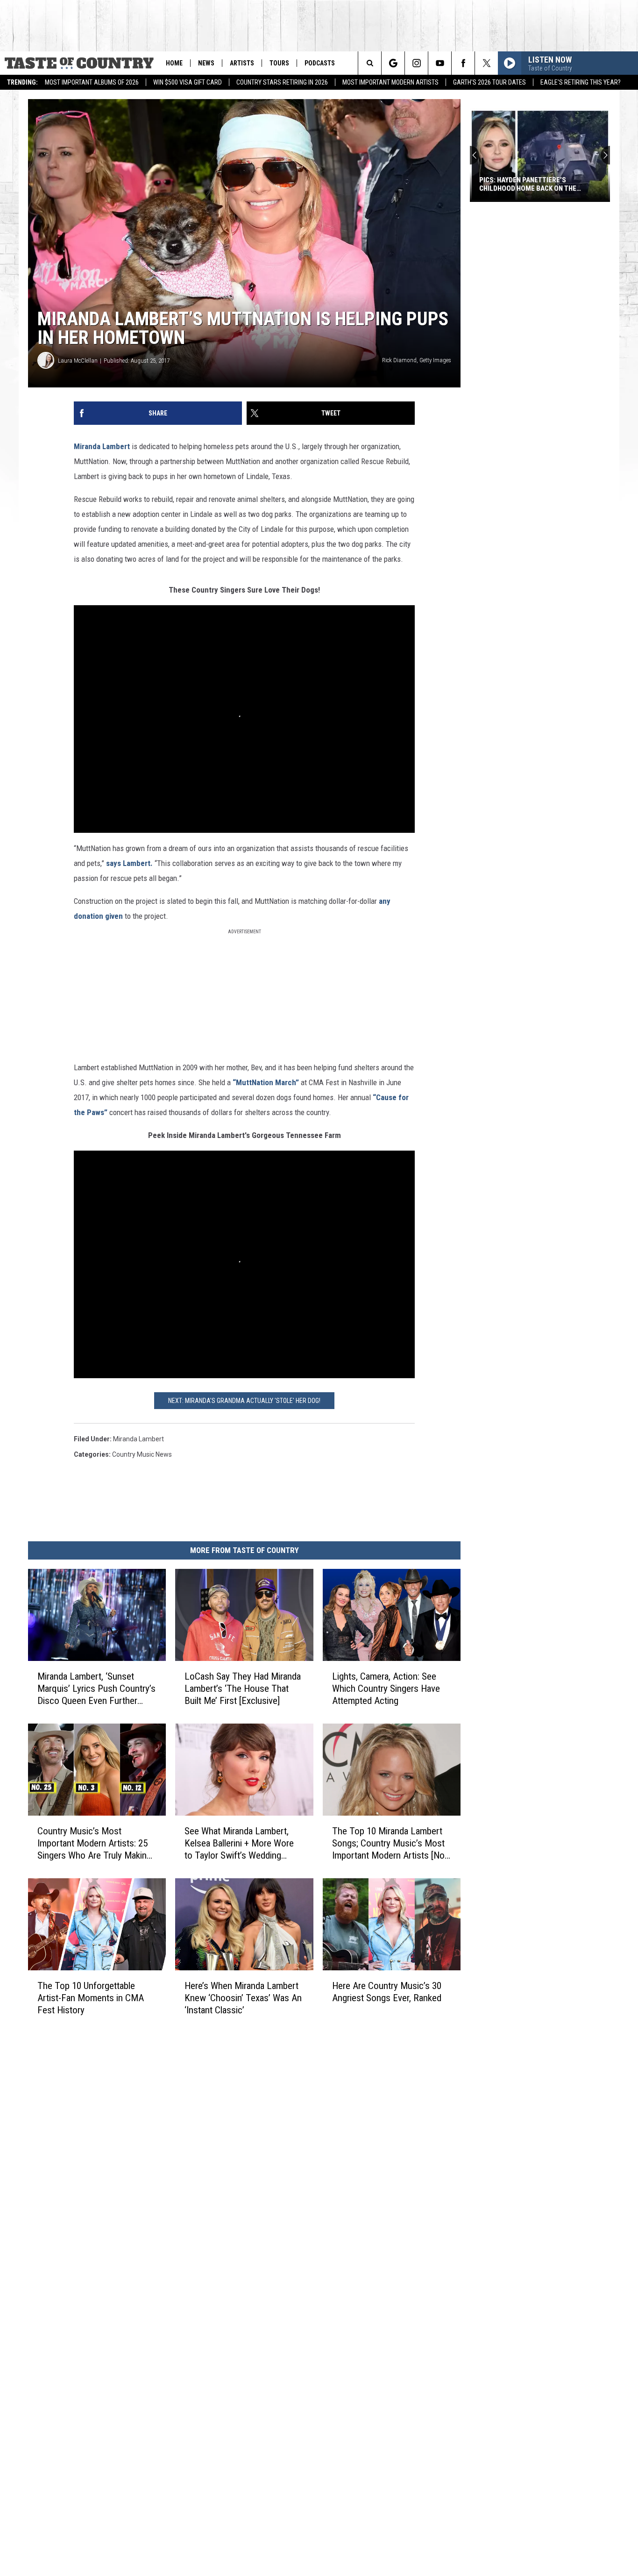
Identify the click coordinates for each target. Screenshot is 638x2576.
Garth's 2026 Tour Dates (489, 82)
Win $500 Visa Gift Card (188, 82)
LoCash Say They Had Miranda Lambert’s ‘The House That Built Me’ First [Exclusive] (243, 1689)
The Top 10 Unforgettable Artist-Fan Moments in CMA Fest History (91, 1998)
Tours (279, 63)
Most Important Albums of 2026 (92, 82)
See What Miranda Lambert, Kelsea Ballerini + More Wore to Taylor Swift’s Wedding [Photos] (239, 1843)
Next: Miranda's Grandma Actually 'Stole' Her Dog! (244, 1401)
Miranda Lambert (102, 446)
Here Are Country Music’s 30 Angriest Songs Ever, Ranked (387, 1992)
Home (174, 63)
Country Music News (142, 1454)
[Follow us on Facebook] (463, 63)
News (206, 63)
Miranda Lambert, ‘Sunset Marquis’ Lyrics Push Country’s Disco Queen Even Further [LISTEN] (96, 1689)
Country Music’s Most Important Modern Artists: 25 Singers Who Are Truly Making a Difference (94, 1843)
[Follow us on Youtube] (440, 63)
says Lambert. (129, 863)
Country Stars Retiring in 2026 (282, 82)
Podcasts (320, 63)
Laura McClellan (78, 361)
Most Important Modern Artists (390, 82)
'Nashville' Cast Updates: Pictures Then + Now (539, 184)
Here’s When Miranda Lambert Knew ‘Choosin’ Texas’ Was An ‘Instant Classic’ (243, 1998)
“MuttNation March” (266, 1082)
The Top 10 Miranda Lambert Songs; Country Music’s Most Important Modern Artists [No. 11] (390, 1843)
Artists (242, 63)
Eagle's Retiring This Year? (581, 82)
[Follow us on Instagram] (416, 63)
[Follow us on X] (486, 63)
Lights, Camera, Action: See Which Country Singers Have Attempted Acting (386, 1689)
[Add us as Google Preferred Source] (393, 63)
